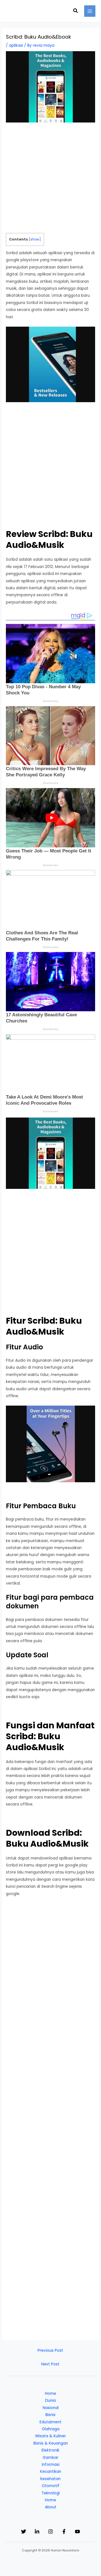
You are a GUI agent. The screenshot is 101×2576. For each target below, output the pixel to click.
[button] (76, 11)
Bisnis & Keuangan (51, 2443)
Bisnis (50, 2415)
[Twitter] (24, 2532)
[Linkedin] (37, 2532)
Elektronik (50, 2450)
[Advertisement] (50, 180)
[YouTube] (77, 2532)
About (51, 2507)
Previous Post (50, 2350)
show (35, 239)
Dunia (50, 2401)
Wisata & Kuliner (50, 2436)
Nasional (51, 2408)
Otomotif (51, 2486)
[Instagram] (50, 2532)
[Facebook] (64, 2532)
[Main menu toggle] (90, 11)
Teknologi (51, 2493)
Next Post (50, 2364)
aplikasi (16, 45)
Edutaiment (50, 2422)
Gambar (50, 2458)
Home (50, 2394)
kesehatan (50, 2479)
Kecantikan (51, 2472)
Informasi (51, 2465)
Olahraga (51, 2429)
